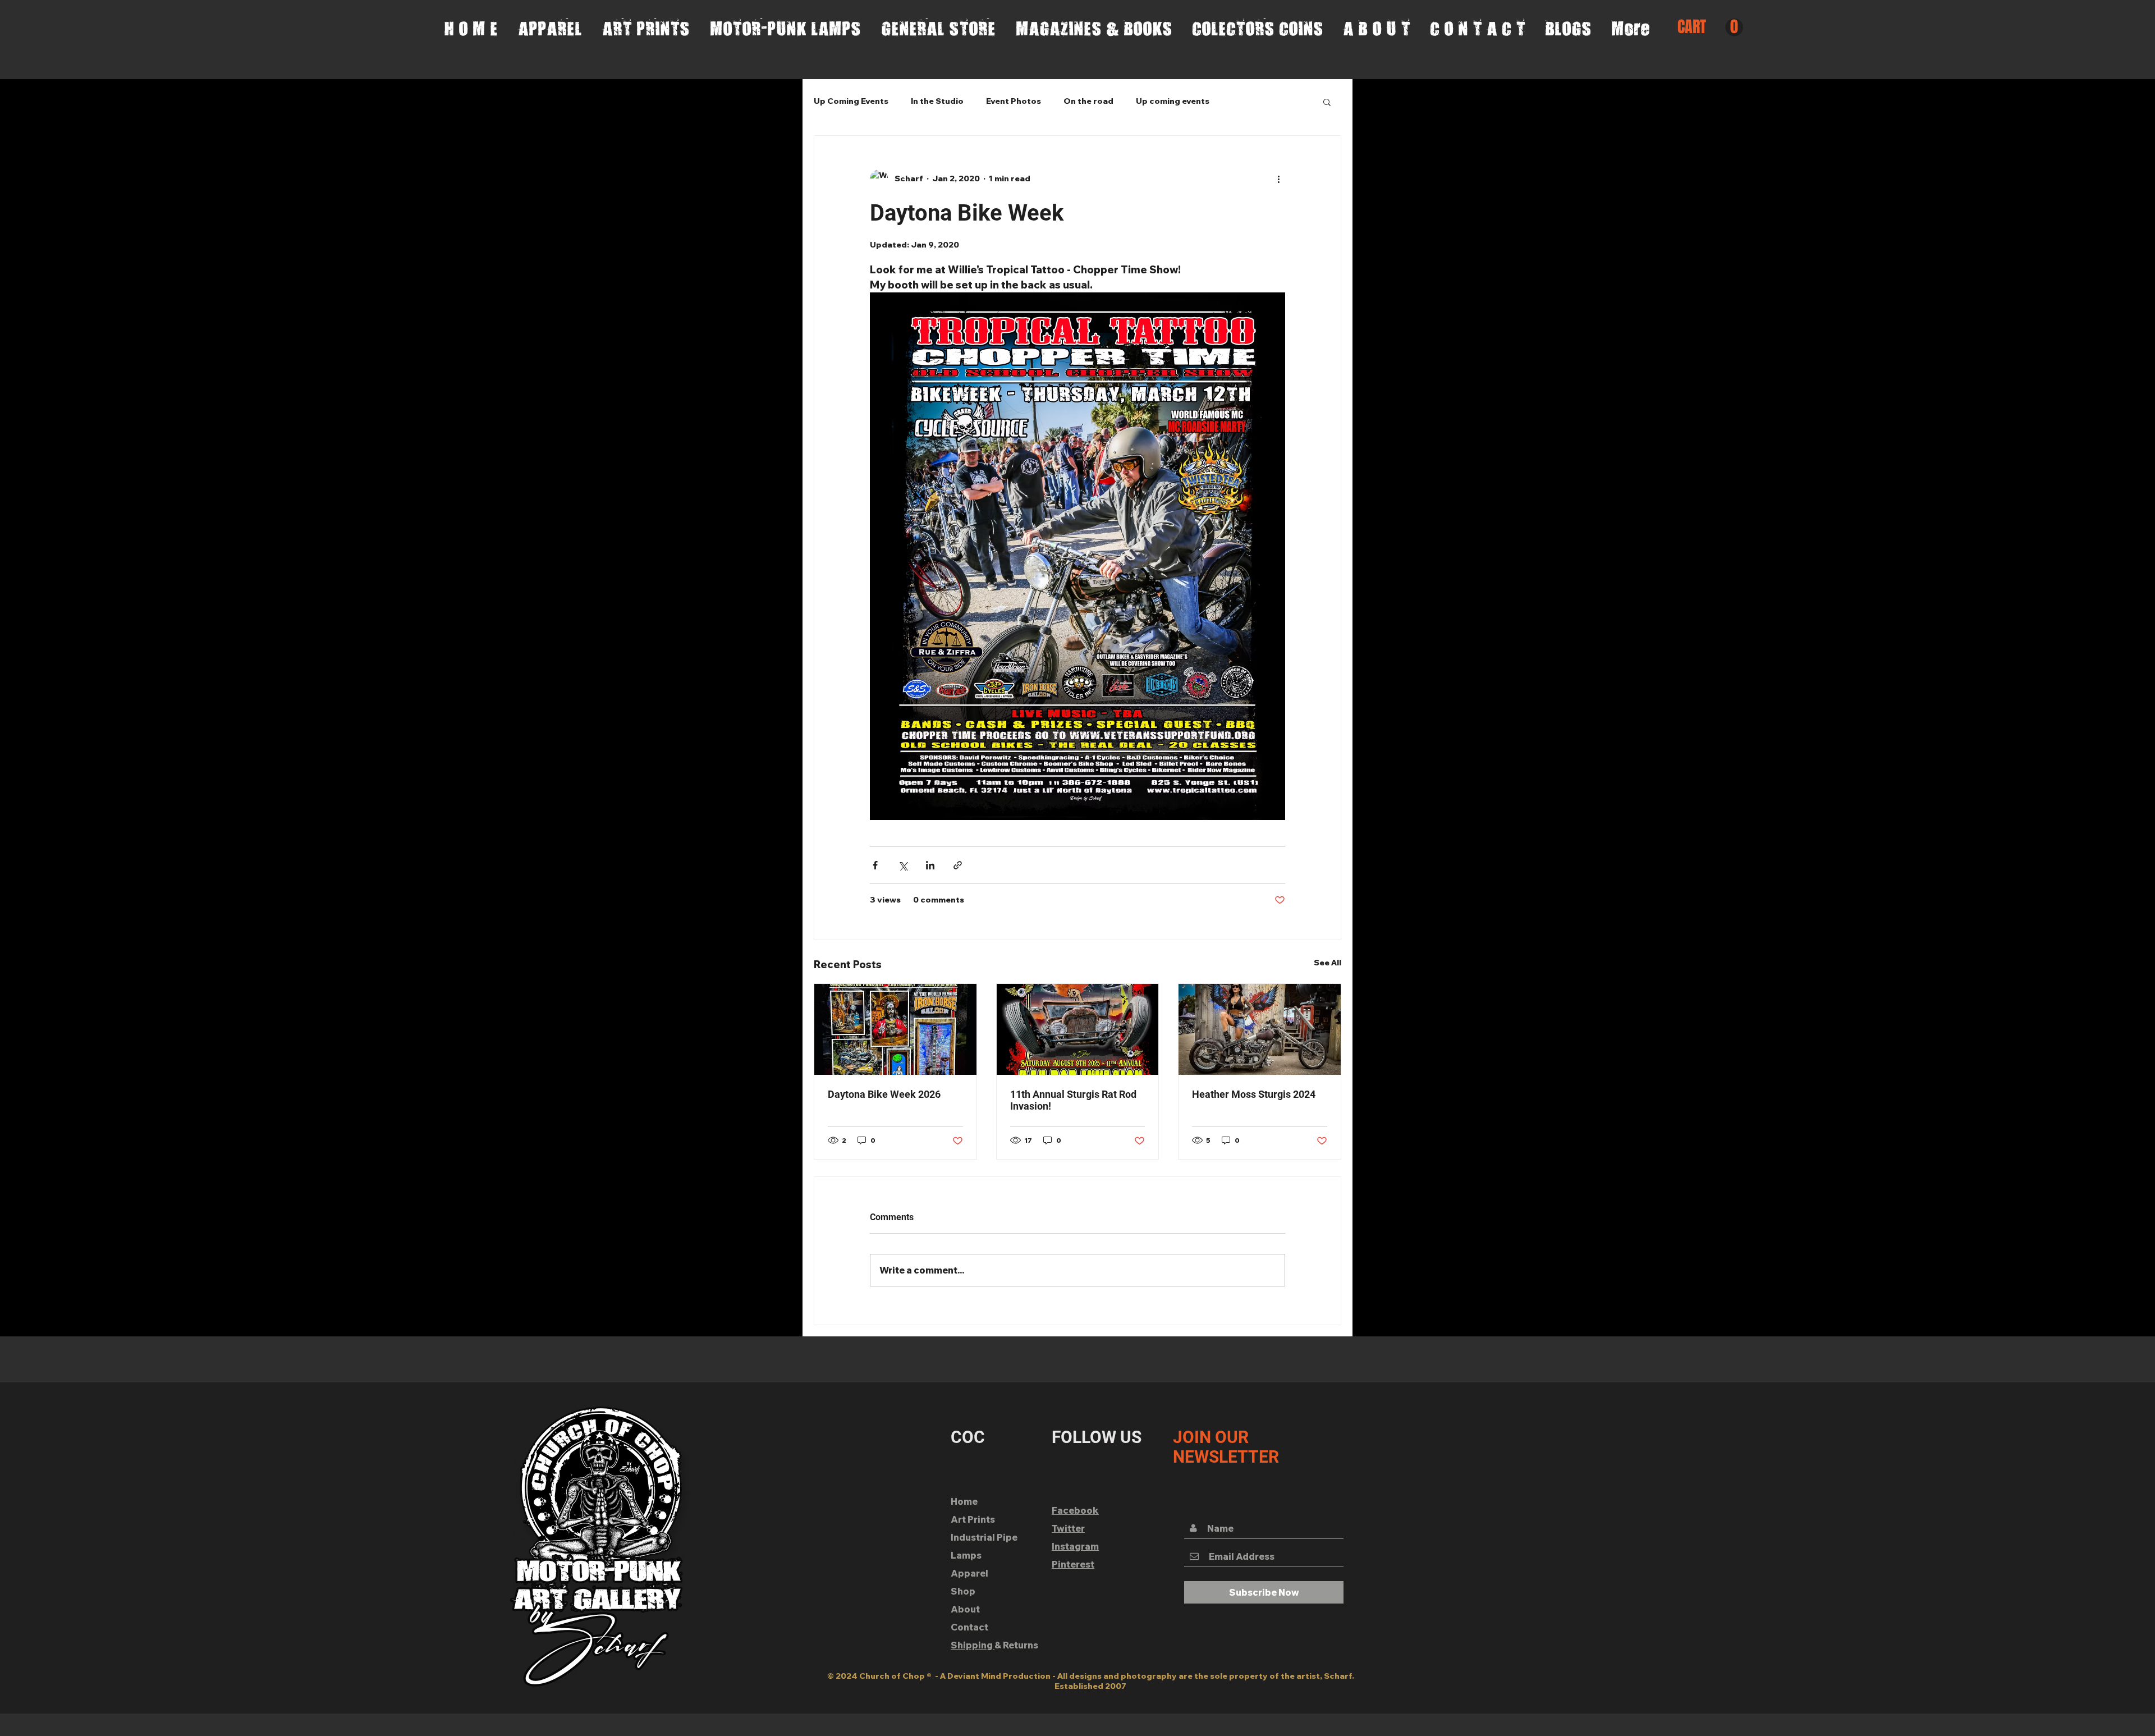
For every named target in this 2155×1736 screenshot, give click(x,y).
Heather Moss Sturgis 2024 (1254, 1094)
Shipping (973, 1645)
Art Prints (973, 1519)
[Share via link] (958, 865)
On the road (1088, 101)
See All (1328, 963)
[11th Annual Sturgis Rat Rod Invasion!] (1078, 1029)
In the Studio (937, 101)
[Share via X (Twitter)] (903, 865)
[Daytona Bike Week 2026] (895, 1029)
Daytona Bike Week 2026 (884, 1094)
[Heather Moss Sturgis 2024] (1260, 1029)
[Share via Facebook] (875, 865)
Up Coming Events (851, 101)
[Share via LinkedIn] (930, 865)
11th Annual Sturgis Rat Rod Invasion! (1073, 1100)
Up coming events (1173, 101)
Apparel (969, 1573)
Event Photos (1014, 101)
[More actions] (1278, 178)
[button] (1710, 28)
